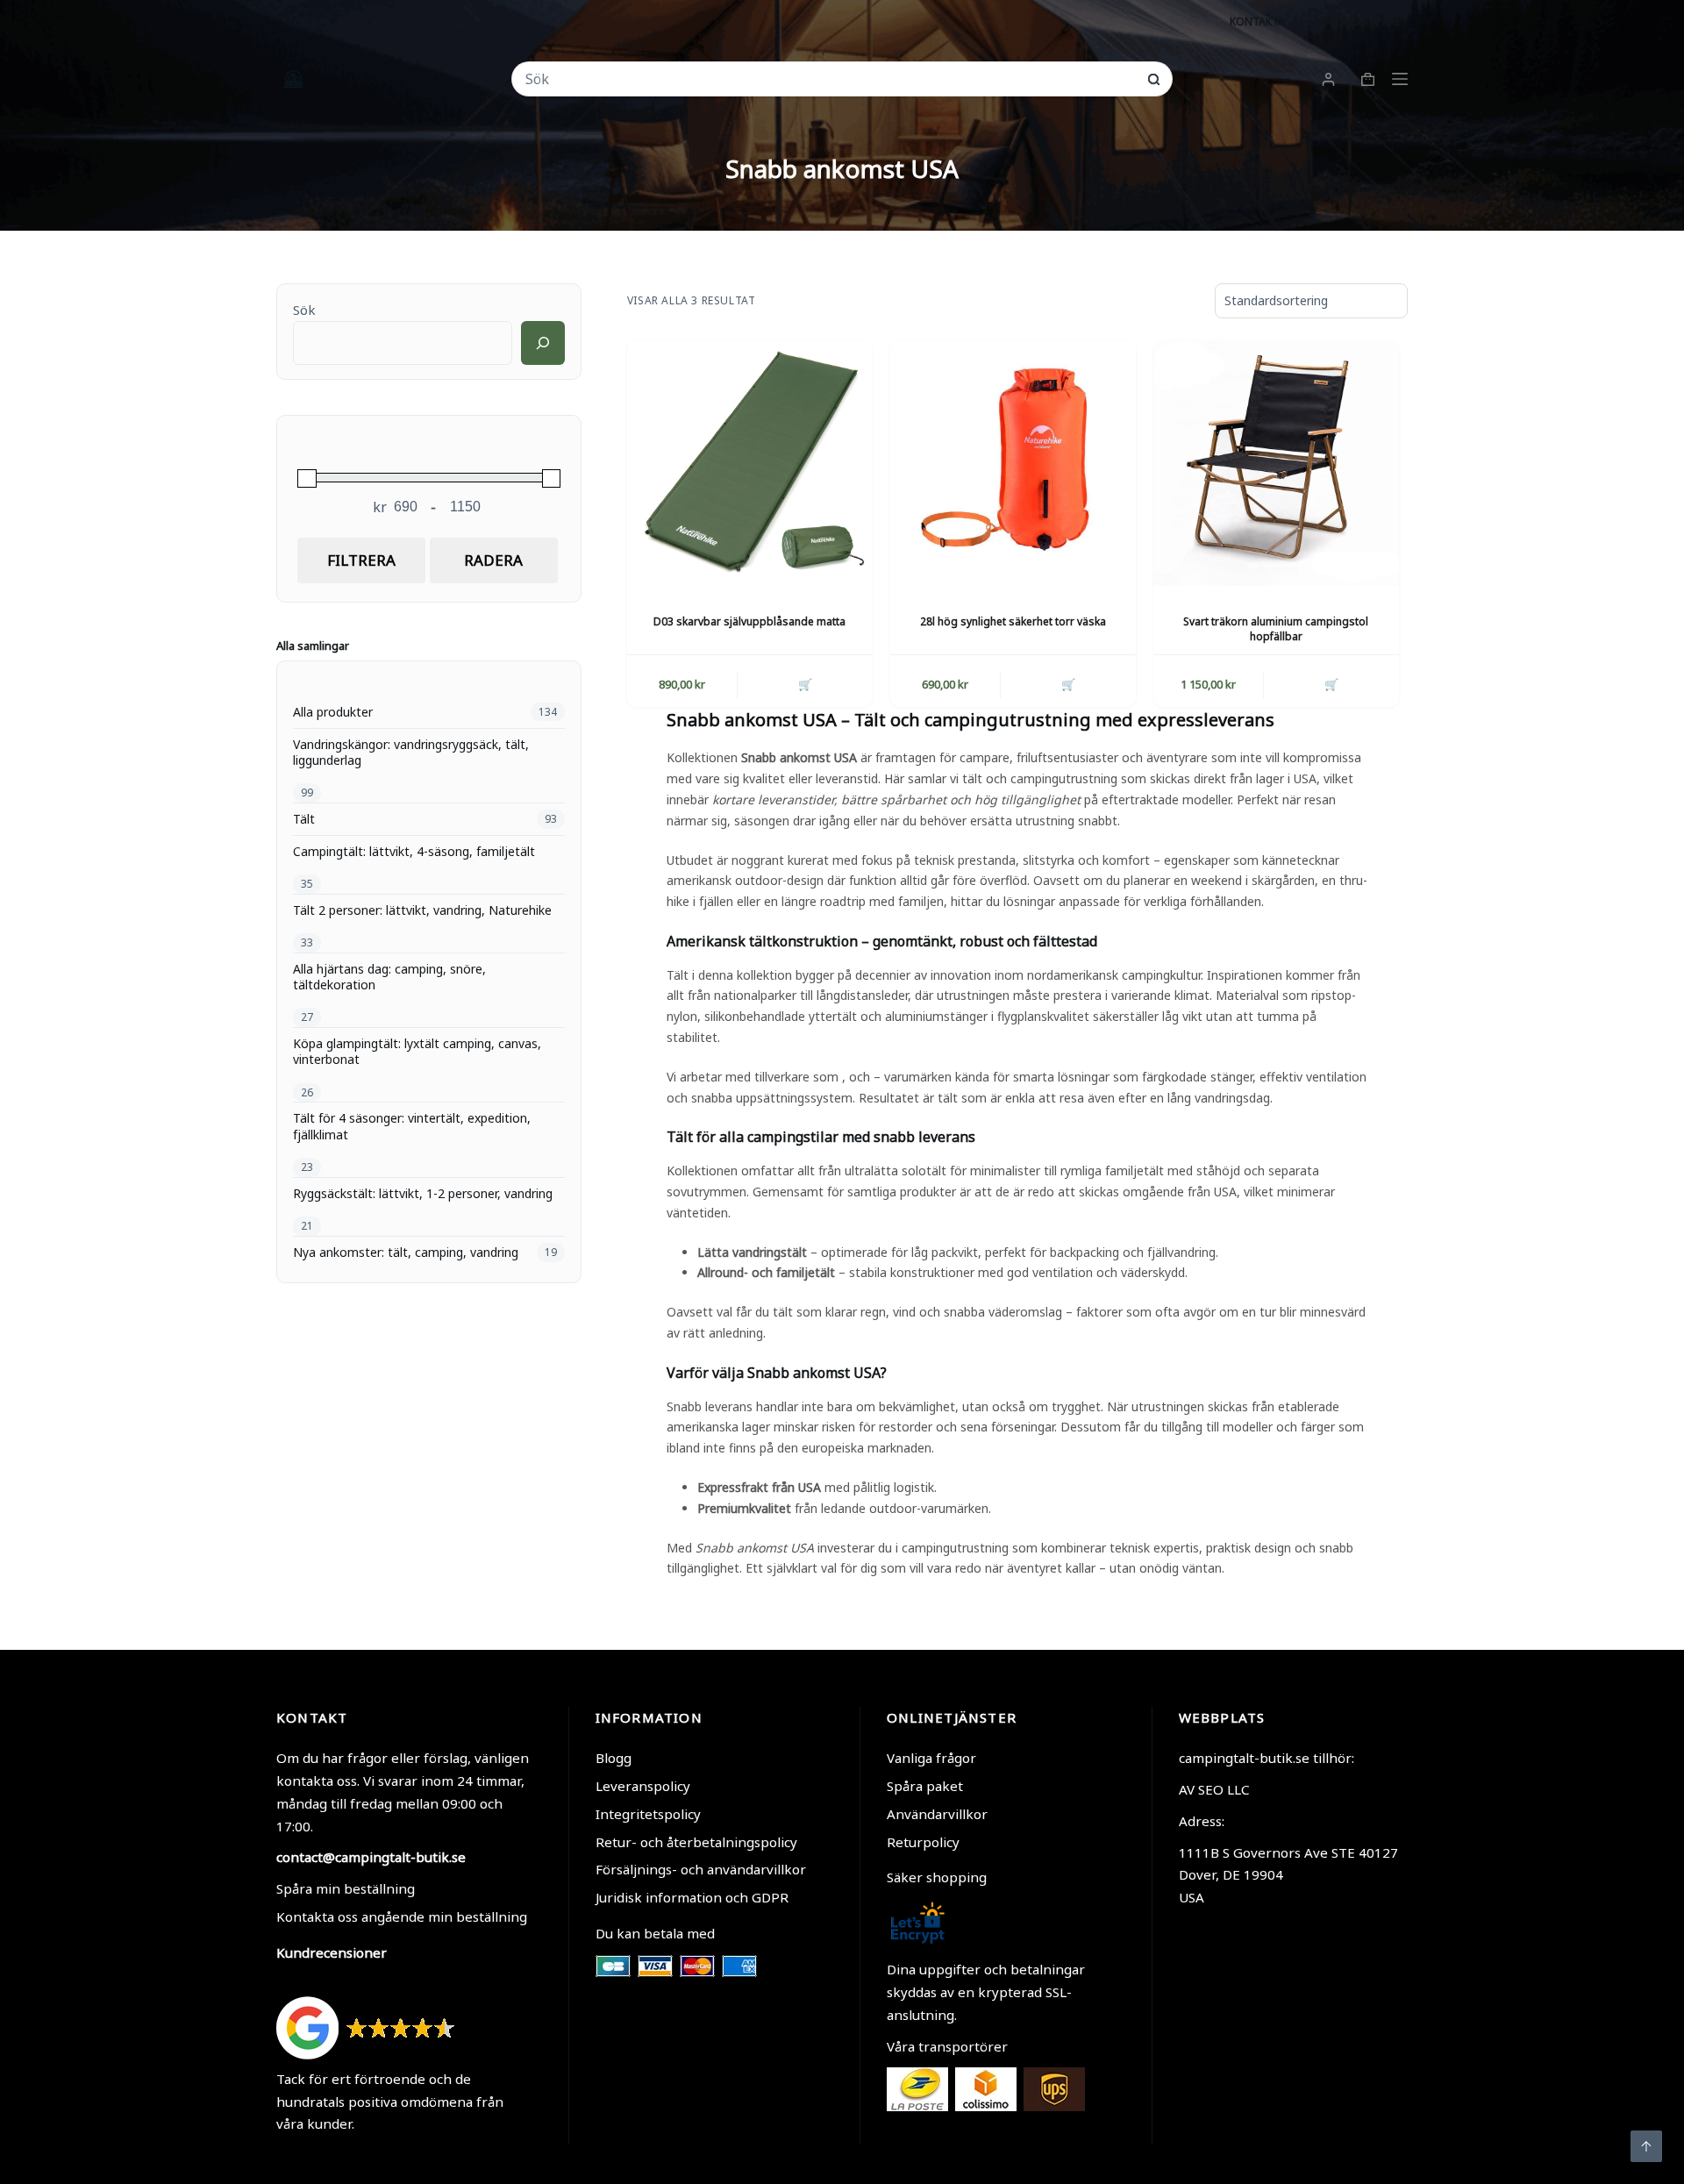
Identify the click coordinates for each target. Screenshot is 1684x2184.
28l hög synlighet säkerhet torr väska (1013, 621)
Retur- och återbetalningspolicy (696, 1842)
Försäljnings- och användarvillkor (701, 1869)
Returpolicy (923, 1842)
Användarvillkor (937, 1814)
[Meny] (1400, 79)
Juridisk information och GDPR (692, 1897)
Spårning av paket (1357, 21)
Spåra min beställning (346, 1888)
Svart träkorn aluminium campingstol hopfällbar (1276, 629)
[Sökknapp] (1154, 79)
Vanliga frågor (931, 1758)
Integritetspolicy (648, 1814)
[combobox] (830, 79)
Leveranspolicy (643, 1786)
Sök (304, 310)
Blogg (614, 1758)
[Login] (1328, 79)
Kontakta (1257, 21)
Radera (493, 560)
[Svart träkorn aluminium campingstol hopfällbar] (1276, 463)
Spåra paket (925, 1786)
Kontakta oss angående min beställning (402, 1916)
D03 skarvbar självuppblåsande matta (749, 621)
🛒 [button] (805, 684)
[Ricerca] (543, 343)
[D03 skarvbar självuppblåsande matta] (750, 463)
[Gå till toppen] (1646, 2146)
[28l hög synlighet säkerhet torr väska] (1013, 463)
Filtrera (361, 560)
